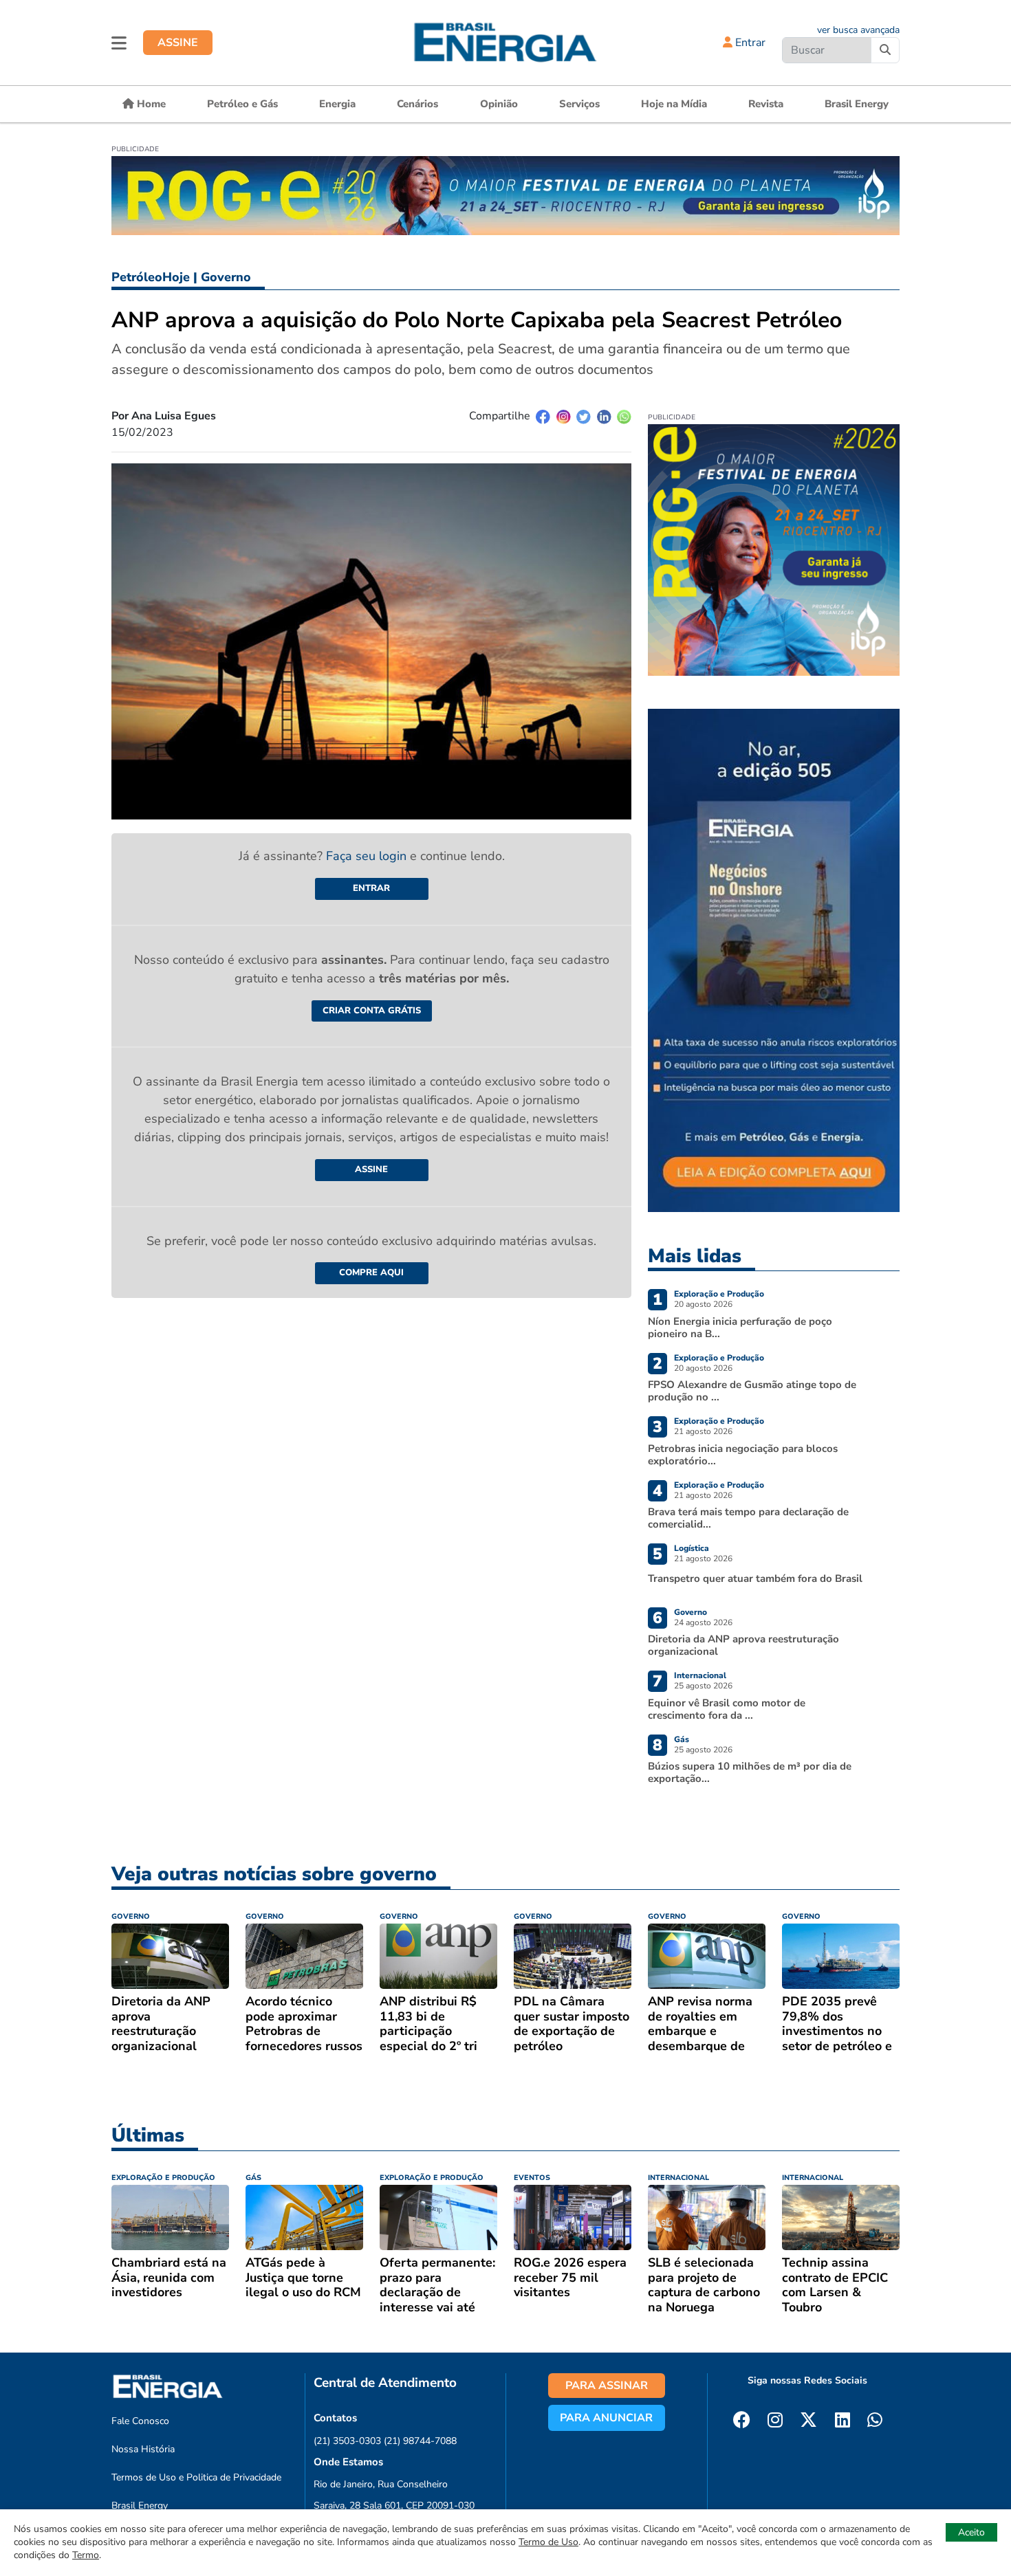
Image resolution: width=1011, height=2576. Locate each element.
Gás (682, 1739)
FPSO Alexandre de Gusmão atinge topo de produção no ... (752, 1391)
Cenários (417, 104)
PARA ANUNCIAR (606, 2418)
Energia (337, 104)
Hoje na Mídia (674, 104)
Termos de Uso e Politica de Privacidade (196, 2477)
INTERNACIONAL (678, 2178)
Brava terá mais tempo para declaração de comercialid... (748, 1518)
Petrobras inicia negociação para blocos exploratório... (743, 1455)
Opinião (499, 104)
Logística (692, 1548)
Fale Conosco (140, 2421)
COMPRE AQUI (371, 1273)
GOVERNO (131, 1916)
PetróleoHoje (151, 277)
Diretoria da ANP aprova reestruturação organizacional (743, 1645)
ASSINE (178, 43)
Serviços (579, 104)
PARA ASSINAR (607, 2386)
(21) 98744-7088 (420, 2441)
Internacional (700, 1675)
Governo (226, 277)
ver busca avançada (858, 30)
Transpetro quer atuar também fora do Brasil (755, 1578)
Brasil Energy (857, 104)
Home (150, 104)
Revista (766, 104)
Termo (86, 2555)
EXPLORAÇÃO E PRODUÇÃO (163, 2178)
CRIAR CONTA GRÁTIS (372, 1011)
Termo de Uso (548, 2542)
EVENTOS (532, 2178)
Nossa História (143, 2449)
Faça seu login (368, 856)
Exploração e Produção (719, 1294)
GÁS (253, 2178)
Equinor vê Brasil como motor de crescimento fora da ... (727, 1709)
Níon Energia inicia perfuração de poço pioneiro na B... (740, 1328)
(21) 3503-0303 (347, 2441)
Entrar (749, 43)
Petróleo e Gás (242, 104)
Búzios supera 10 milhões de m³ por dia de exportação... (750, 1772)
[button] (119, 43)
